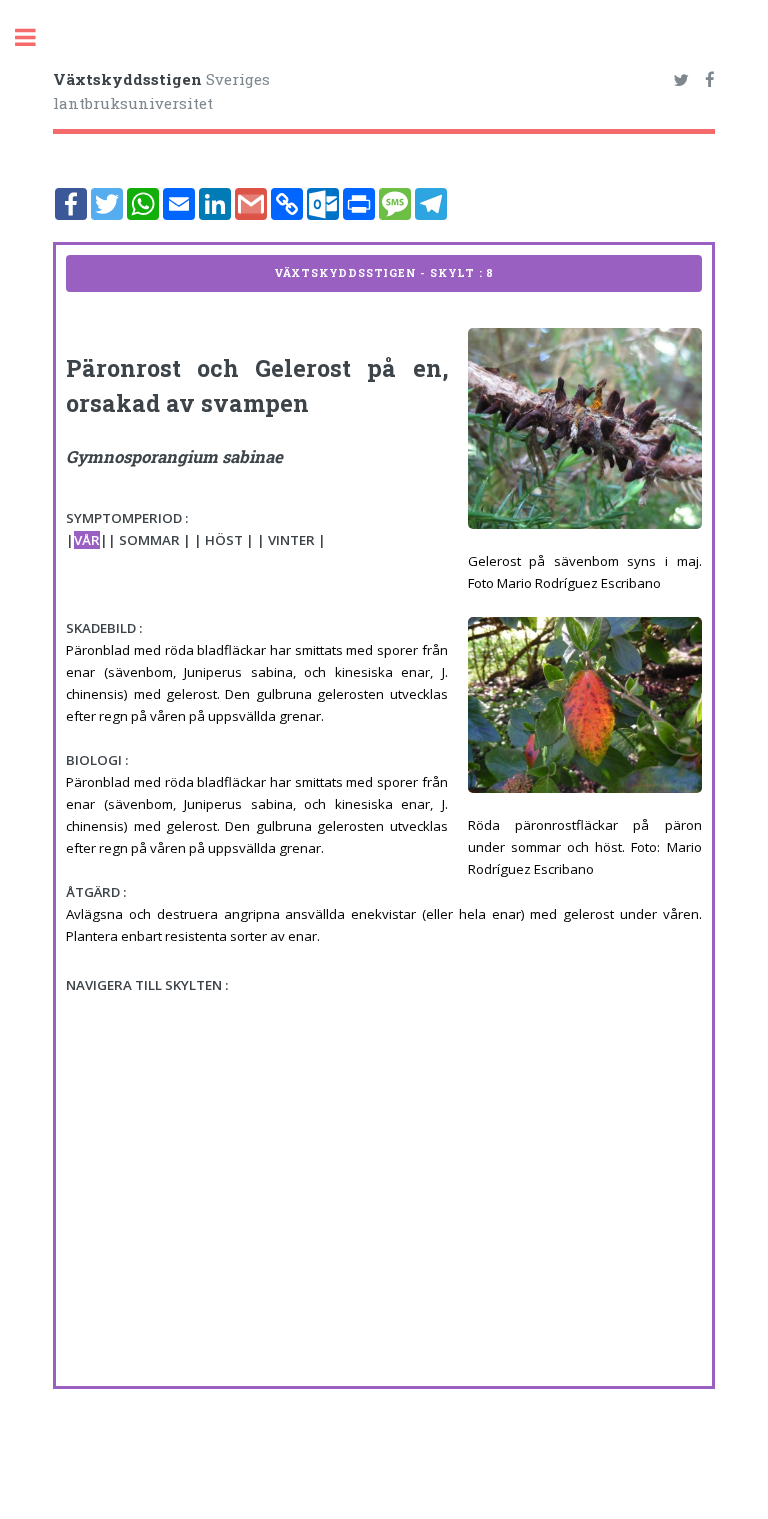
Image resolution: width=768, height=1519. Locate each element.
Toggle (36, 37)
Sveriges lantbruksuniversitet (161, 91)
